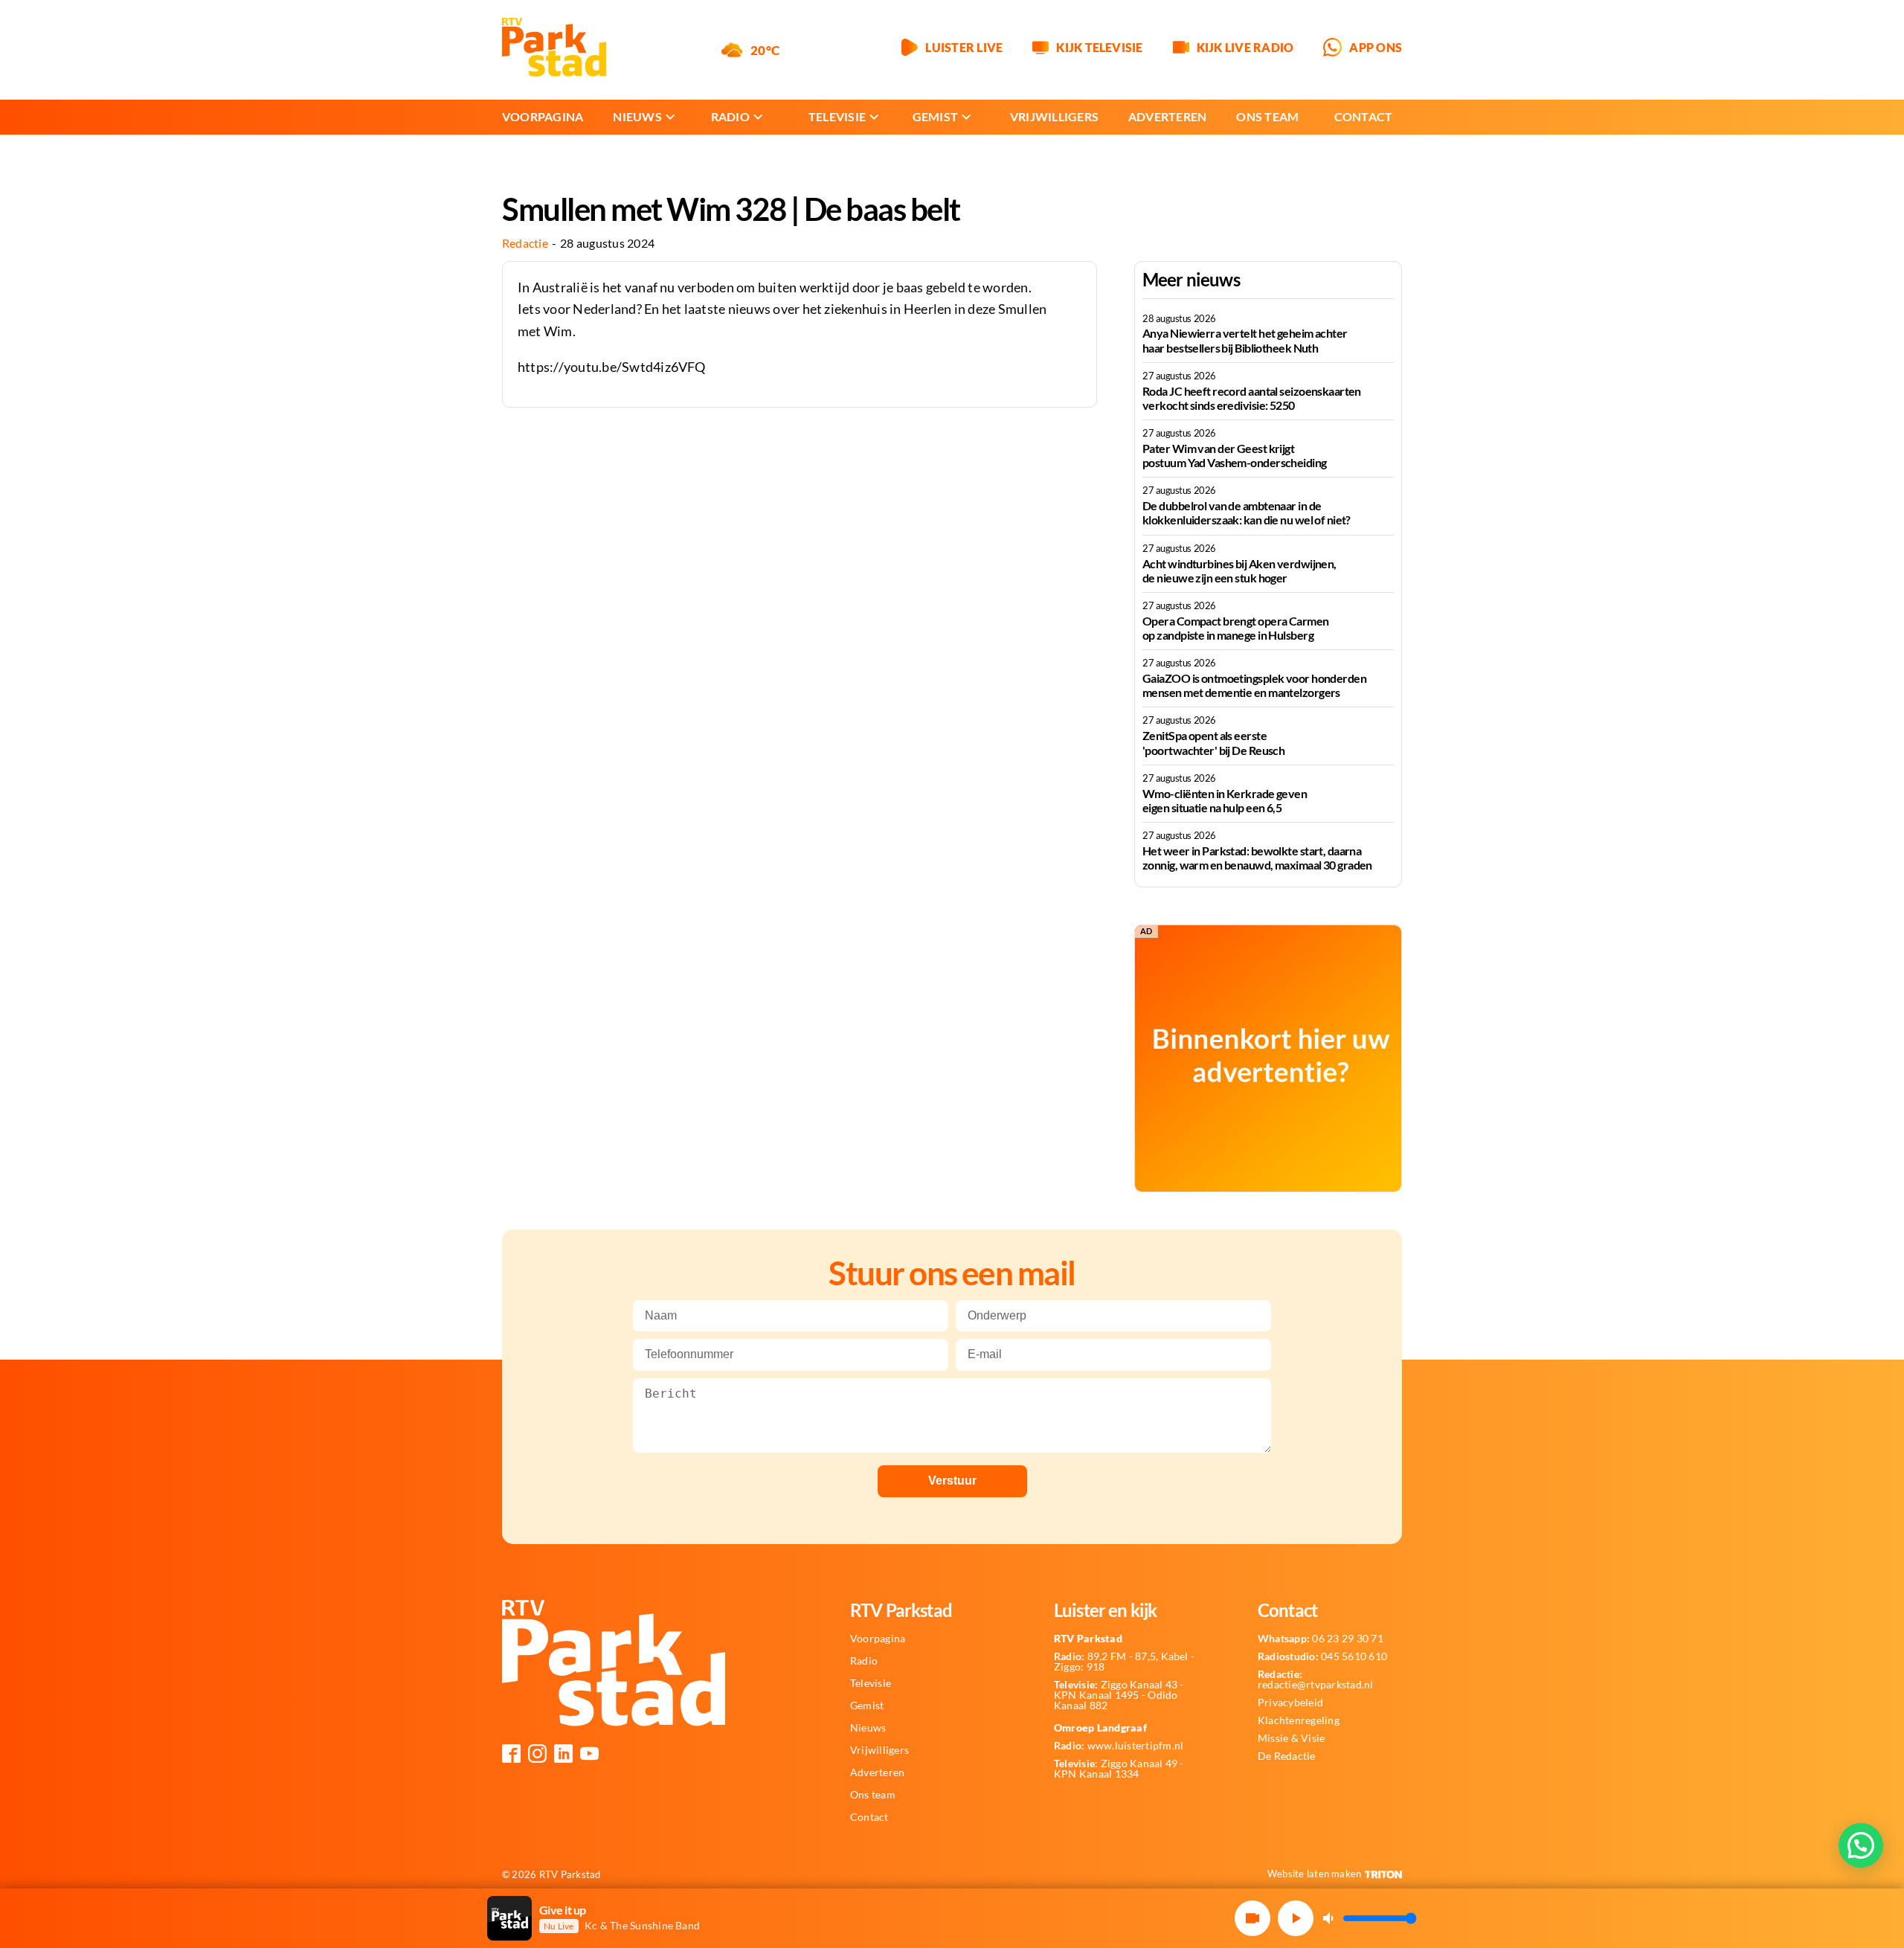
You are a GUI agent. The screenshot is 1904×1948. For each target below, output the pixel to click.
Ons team (1267, 116)
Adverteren (1167, 116)
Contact (1364, 116)
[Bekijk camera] (1252, 1918)
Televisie (837, 116)
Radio (730, 116)
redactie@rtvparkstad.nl (1316, 1679)
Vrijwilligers (1054, 116)
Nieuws (637, 116)
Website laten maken (1315, 1874)
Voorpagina (543, 116)
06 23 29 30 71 (1321, 1639)
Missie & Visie (1291, 1738)
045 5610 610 (1322, 1656)
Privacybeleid (1290, 1703)
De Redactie (1287, 1756)
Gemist (935, 116)
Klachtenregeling (1299, 1720)
